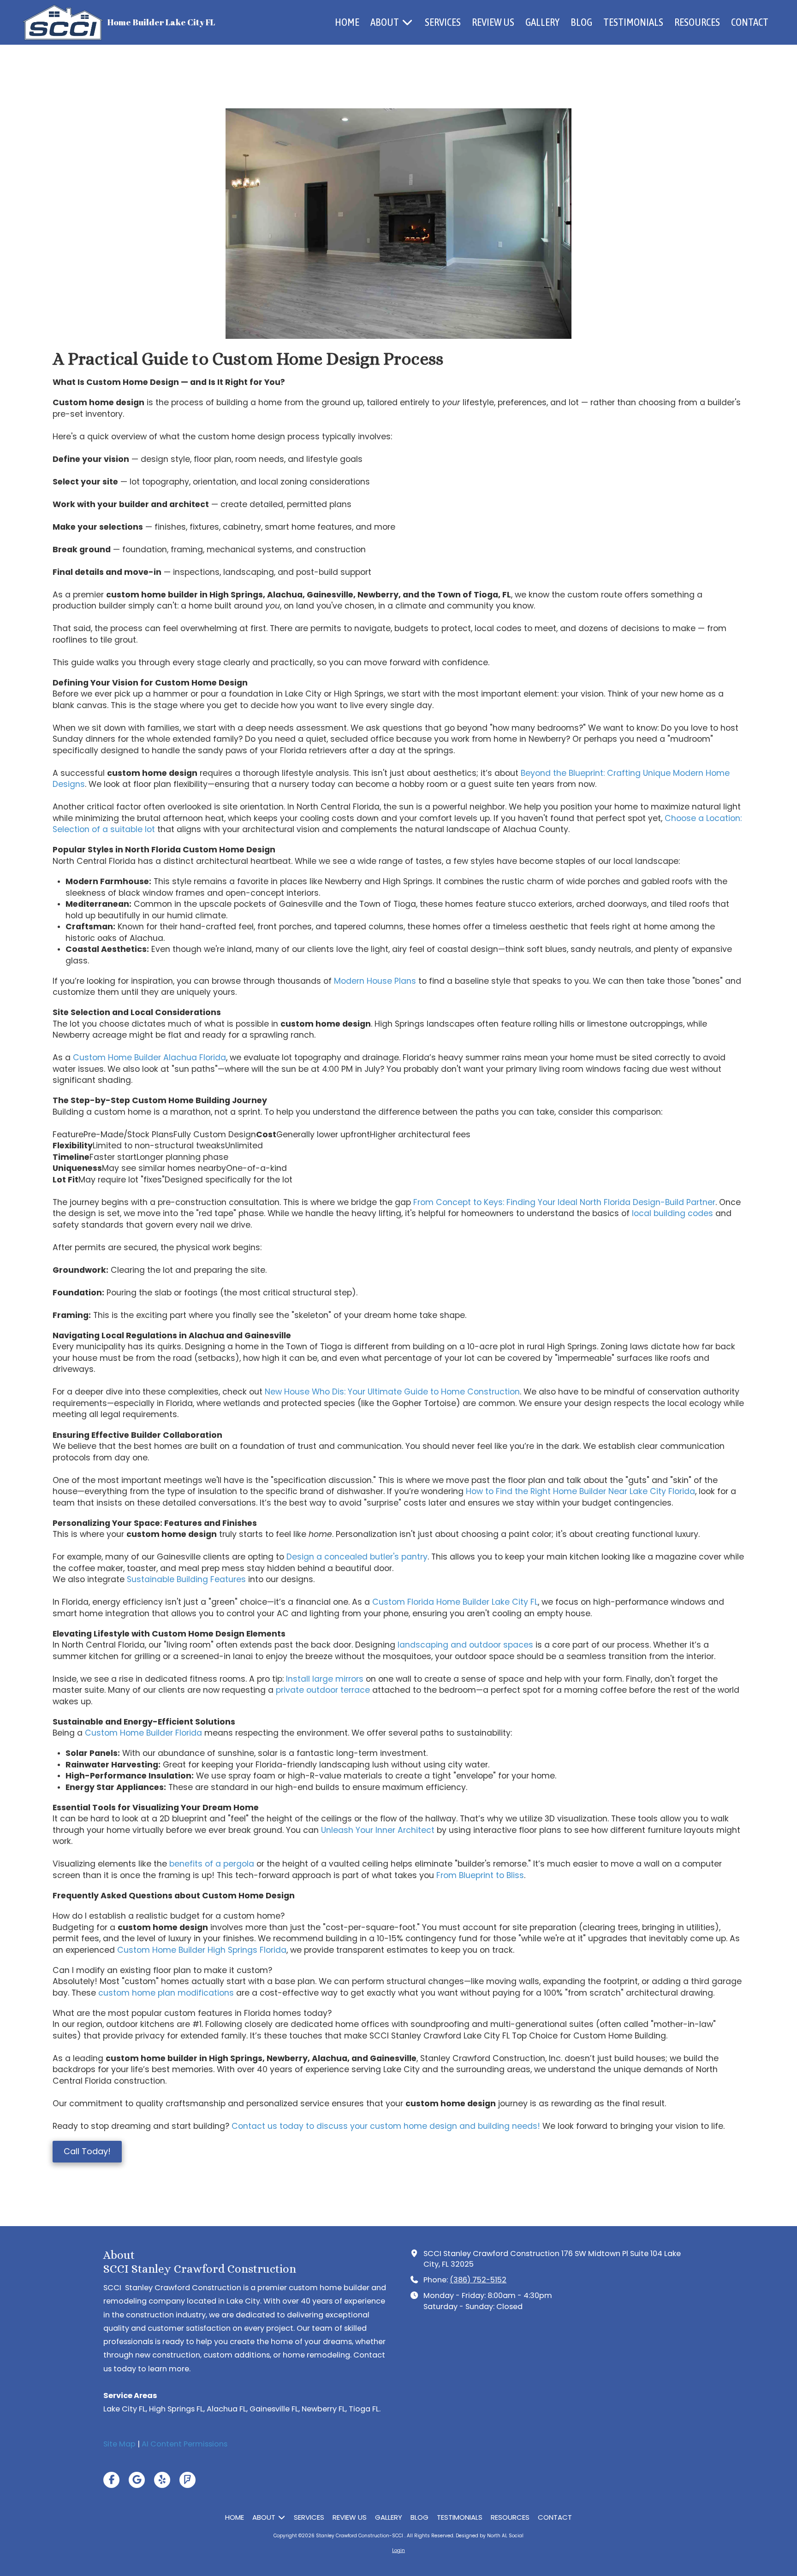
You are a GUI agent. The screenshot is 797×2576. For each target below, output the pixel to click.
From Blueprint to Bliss (480, 1875)
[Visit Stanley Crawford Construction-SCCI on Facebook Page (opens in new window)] (111, 2480)
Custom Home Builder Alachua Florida (149, 1058)
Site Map (119, 2444)
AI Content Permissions (184, 2444)
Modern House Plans (375, 981)
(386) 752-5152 (478, 2280)
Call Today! (87, 2151)
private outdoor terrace (323, 1690)
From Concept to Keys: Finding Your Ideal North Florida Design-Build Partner (564, 1202)
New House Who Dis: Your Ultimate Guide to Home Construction (392, 1392)
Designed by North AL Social (490, 2536)
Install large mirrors (325, 1679)
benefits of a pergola (212, 1864)
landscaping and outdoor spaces (465, 1645)
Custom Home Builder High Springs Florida (202, 1950)
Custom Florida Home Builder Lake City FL (455, 1602)
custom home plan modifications (166, 1993)
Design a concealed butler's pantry (357, 1557)
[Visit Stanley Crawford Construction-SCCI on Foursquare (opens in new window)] (187, 2480)
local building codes (672, 1213)
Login (398, 2550)
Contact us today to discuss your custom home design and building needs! (386, 2126)
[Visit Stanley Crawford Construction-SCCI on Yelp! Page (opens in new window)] (162, 2480)
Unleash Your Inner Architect (378, 1830)
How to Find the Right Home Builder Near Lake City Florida (580, 1491)
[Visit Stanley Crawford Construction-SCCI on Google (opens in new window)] (137, 2480)
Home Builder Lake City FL (161, 22)
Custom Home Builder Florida (143, 1733)
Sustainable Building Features (186, 1579)
